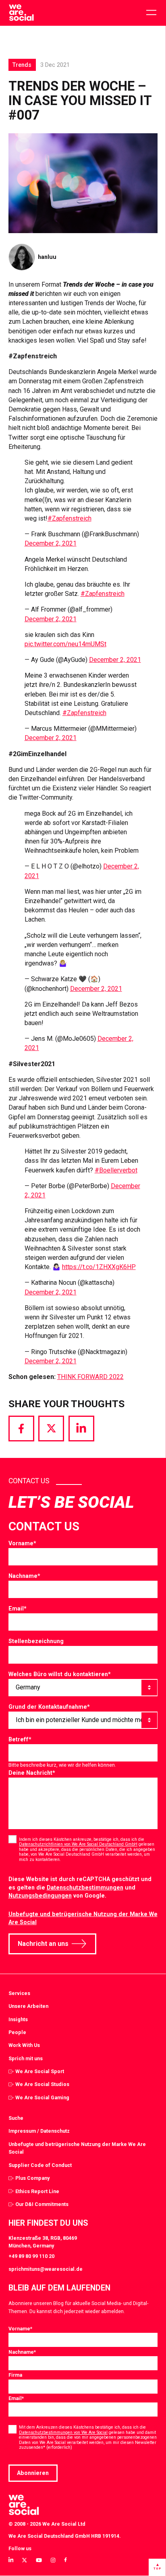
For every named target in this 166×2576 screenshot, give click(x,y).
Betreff (20, 1739)
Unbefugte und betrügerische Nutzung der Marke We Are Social (77, 2148)
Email (18, 1608)
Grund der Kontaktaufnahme (49, 1707)
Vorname (22, 1543)
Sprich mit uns (26, 2058)
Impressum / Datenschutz (39, 2131)
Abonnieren (33, 2473)
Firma (15, 2375)
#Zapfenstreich (70, 518)
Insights (18, 2019)
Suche (16, 2118)
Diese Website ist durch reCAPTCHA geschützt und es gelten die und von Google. (80, 1887)
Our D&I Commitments (42, 2204)
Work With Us (24, 2045)
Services (19, 1993)
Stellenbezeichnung (36, 1641)
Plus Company (32, 2178)
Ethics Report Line (37, 2191)
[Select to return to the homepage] (21, 13)
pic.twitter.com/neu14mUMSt (65, 644)
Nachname (24, 1576)
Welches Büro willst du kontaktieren (60, 1674)
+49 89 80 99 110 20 (31, 2256)
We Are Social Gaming (42, 2097)
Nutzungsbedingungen (40, 1896)
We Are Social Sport (40, 2071)
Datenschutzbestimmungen (85, 1888)
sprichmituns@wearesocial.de (46, 2269)
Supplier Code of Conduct (40, 2165)
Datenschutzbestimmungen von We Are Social (63, 2432)
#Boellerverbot (116, 1170)
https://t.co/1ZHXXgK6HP (99, 1267)
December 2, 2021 (51, 543)
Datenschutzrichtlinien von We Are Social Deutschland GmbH (78, 1844)
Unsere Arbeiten (28, 2006)
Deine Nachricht (32, 1773)
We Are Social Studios (42, 2084)
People (17, 2032)
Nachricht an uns (43, 1944)
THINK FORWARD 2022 (90, 1377)
